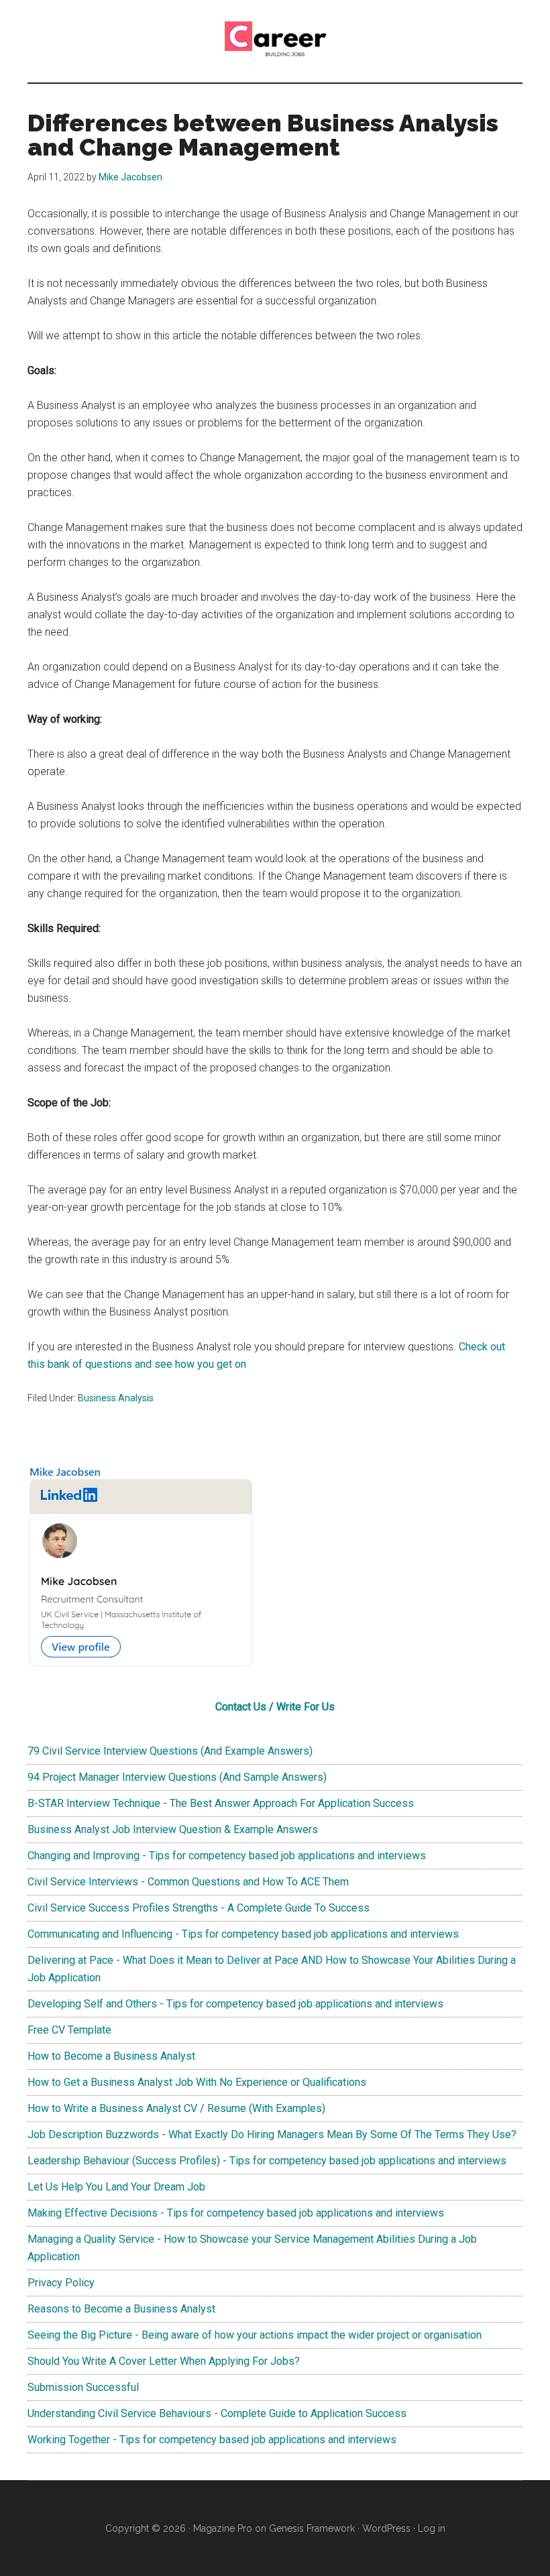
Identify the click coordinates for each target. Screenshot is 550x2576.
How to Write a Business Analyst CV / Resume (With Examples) (176, 2108)
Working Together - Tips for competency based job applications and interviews (212, 2440)
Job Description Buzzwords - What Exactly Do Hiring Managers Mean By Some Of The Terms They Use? (272, 2134)
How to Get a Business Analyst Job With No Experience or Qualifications (197, 2082)
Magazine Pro (223, 2528)
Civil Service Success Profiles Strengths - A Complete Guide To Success (199, 1908)
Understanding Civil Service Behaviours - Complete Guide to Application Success (217, 2413)
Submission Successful (83, 2387)
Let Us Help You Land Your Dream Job (116, 2187)
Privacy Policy (61, 2283)
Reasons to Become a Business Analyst (121, 2309)
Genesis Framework (312, 2528)
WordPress (386, 2528)
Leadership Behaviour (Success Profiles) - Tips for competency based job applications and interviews (267, 2161)
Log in (432, 2528)
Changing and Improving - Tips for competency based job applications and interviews (227, 1856)
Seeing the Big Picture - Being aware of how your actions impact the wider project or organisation (255, 2335)
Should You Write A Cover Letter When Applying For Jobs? (164, 2361)
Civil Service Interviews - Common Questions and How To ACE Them (188, 1882)
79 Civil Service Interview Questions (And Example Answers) (170, 1751)
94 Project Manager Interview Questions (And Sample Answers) (177, 1777)
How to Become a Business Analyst (111, 2056)
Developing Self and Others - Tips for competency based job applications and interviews (235, 2004)
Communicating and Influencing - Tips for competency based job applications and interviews (243, 1934)
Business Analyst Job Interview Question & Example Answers (173, 1829)
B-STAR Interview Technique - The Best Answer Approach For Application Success (221, 1803)
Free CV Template (69, 2030)
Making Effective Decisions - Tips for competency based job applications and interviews (236, 2213)
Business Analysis (116, 1398)
